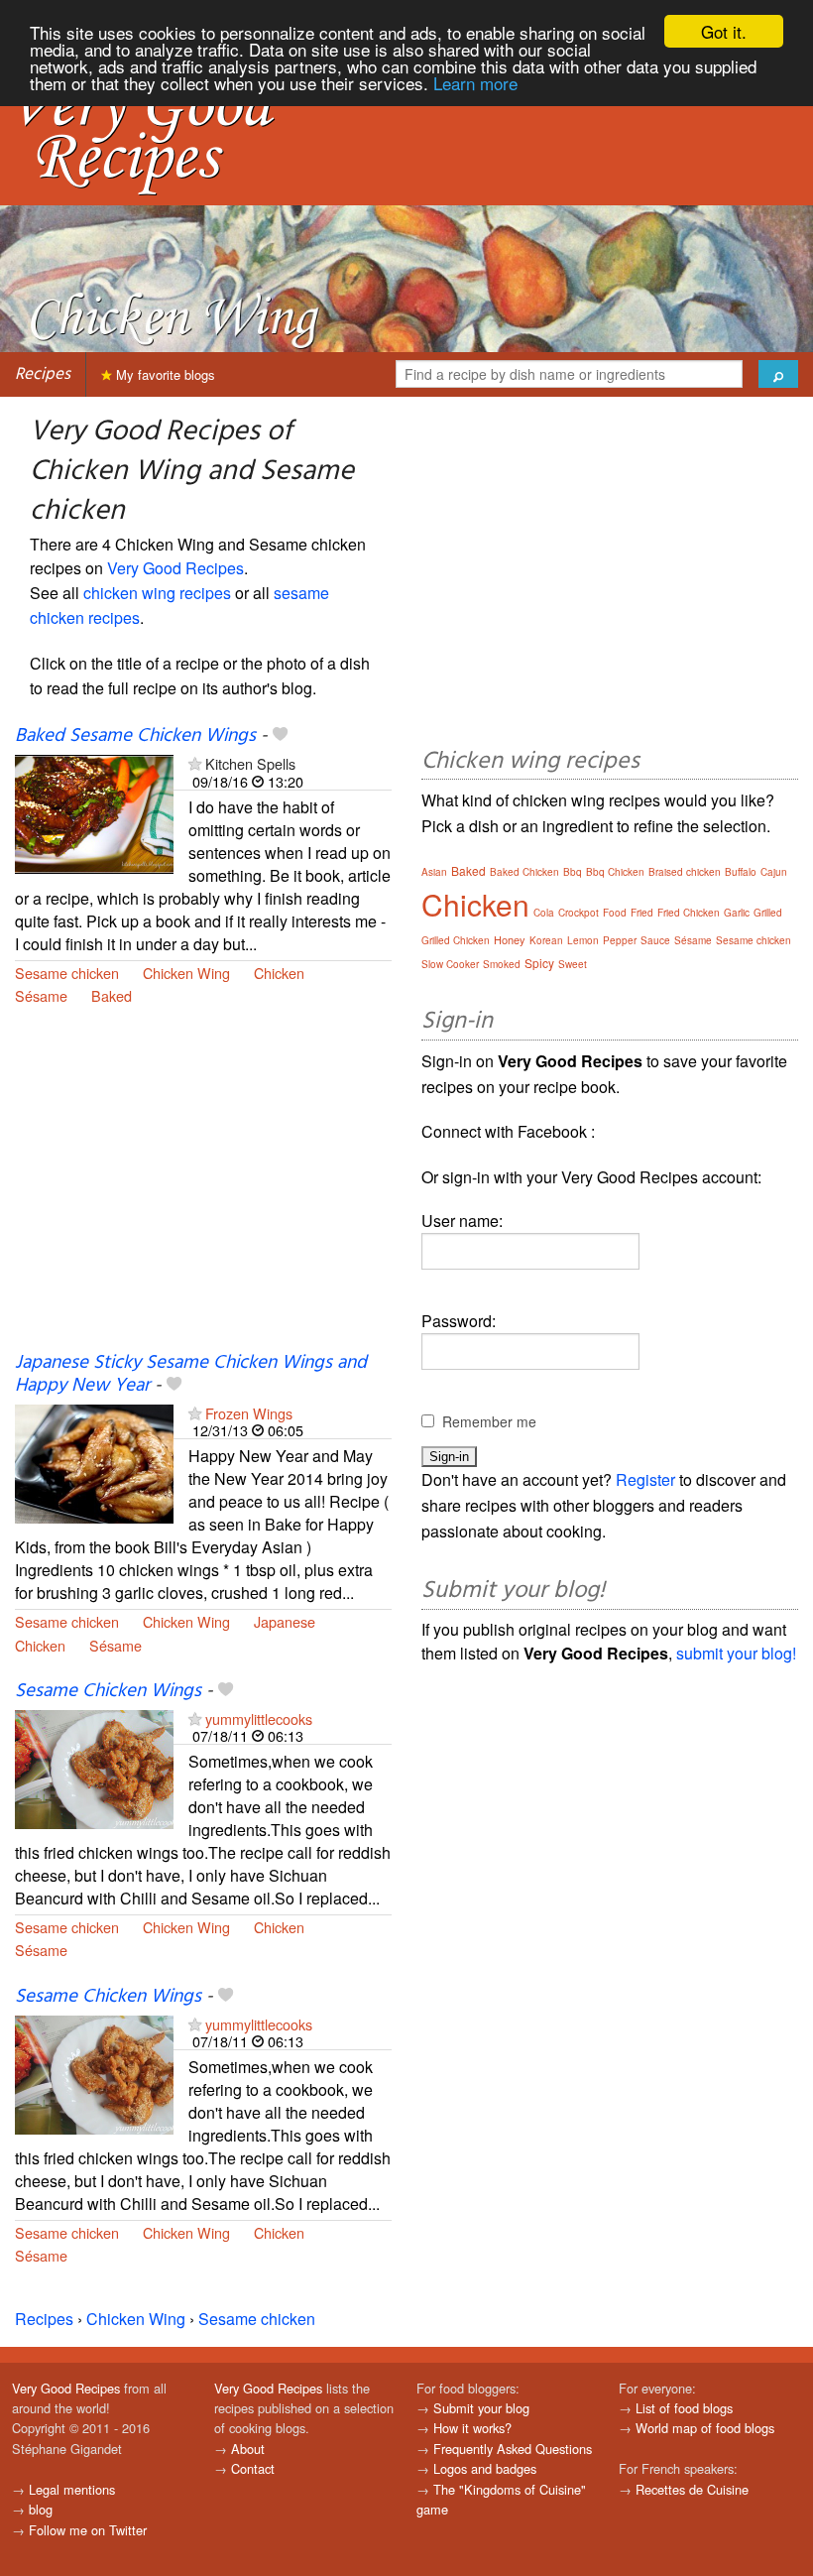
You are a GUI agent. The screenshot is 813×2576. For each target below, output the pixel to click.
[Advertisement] (203, 1190)
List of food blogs (684, 2408)
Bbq (573, 872)
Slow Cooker (450, 964)
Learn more (475, 83)
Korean (546, 940)
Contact (253, 2468)
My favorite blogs (164, 374)
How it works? (472, 2428)
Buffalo (741, 872)
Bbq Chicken (615, 872)
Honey (510, 939)
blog (41, 2509)
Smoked (502, 964)
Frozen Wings (249, 1413)
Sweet (573, 964)
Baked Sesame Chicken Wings (135, 736)
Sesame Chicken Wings (108, 1691)
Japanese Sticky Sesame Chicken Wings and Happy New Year (191, 1374)
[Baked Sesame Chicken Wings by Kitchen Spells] (94, 812)
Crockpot (579, 913)
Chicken (279, 973)
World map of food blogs (705, 2428)
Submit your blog (481, 2408)
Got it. (724, 31)
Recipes (43, 374)
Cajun (774, 872)
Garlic (737, 913)
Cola (544, 913)
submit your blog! (736, 1653)
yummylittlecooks (259, 1718)
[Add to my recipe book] (280, 736)
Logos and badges (485, 2468)
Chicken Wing (186, 973)
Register (645, 1479)
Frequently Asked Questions (513, 2449)
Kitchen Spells (250, 763)
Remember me (489, 1421)
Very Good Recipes (175, 568)
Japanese (285, 1621)
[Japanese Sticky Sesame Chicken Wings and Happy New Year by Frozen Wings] (94, 1462)
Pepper (620, 940)
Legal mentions (72, 2489)
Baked (112, 995)
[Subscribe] (195, 763)
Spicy (539, 963)
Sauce (655, 940)
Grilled (768, 913)
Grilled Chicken (456, 940)
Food (615, 913)
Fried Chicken (689, 913)
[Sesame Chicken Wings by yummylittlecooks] (94, 1767)
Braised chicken (685, 872)
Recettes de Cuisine (692, 2489)
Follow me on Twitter (88, 2530)
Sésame (41, 995)
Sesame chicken (67, 973)
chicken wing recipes (157, 593)
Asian (434, 872)
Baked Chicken (524, 872)
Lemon (583, 940)
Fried (642, 913)
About (248, 2449)
